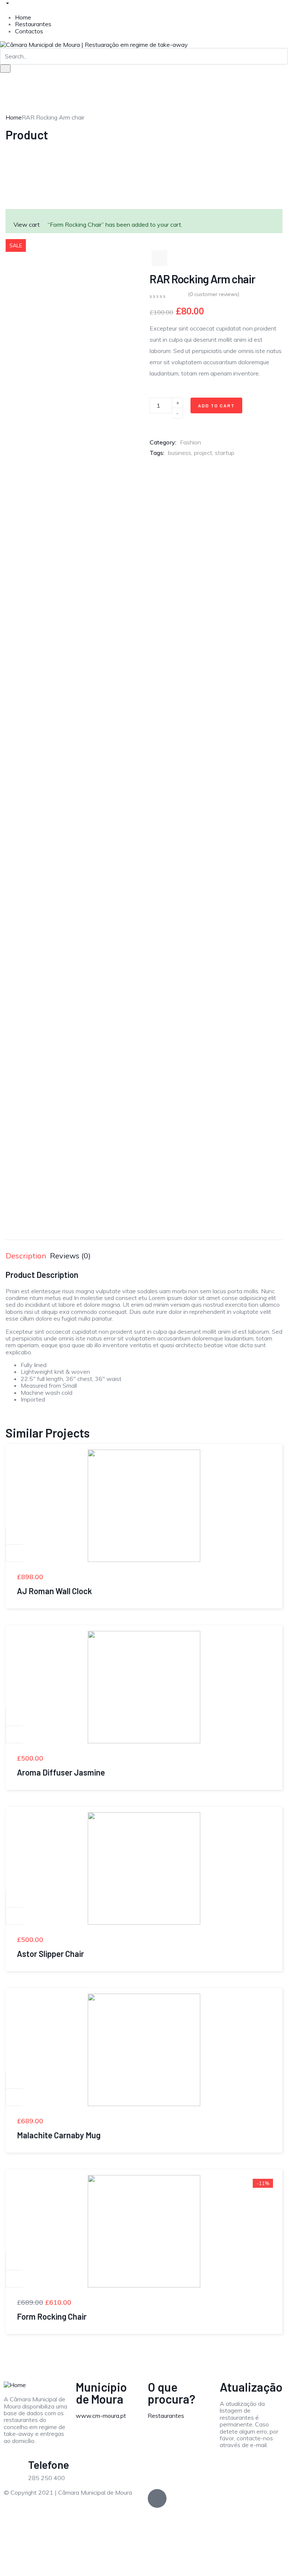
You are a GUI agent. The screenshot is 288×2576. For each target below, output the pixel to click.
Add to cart (216, 405)
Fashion (190, 442)
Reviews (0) (70, 1256)
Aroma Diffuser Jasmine (61, 1772)
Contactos (29, 31)
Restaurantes (33, 24)
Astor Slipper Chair (50, 1954)
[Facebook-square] (157, 2498)
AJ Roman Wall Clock (54, 1591)
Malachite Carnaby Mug (59, 2135)
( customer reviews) (214, 294)
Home (23, 17)
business (180, 453)
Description (26, 1256)
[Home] (15, 2384)
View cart (27, 224)
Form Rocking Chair (52, 2316)
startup (225, 453)
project (203, 453)
